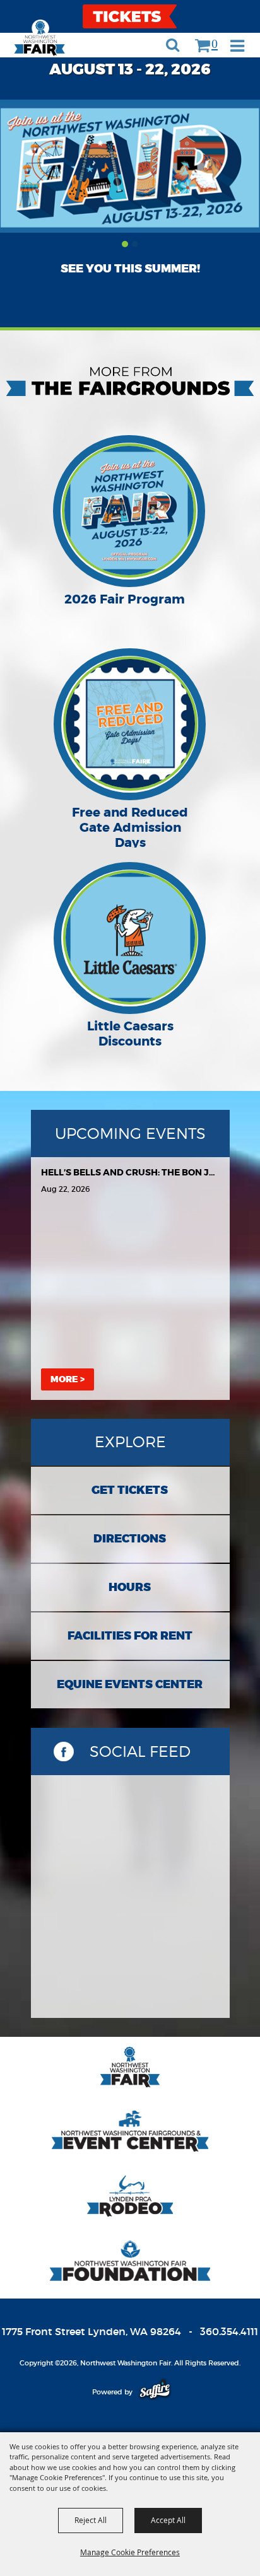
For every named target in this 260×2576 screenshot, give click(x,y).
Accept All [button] (168, 2520)
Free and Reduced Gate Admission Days (130, 827)
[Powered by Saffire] (155, 2392)
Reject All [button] (91, 2520)
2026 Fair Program (125, 599)
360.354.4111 (229, 2331)
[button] (244, 47)
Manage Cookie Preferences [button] (130, 2552)
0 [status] (215, 43)
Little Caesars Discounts (130, 1034)
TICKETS (130, 16)
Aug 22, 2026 (65, 1189)
